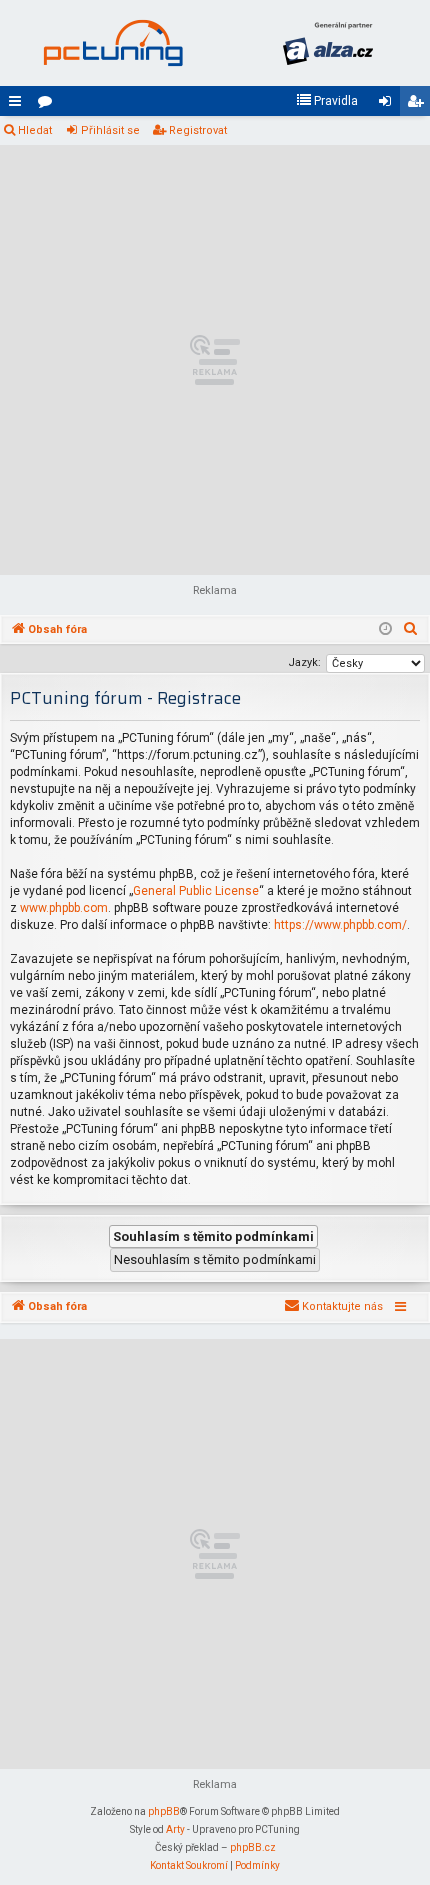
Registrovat (198, 130)
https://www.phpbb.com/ (340, 925)
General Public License (196, 891)
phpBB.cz (253, 1847)
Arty (175, 1829)
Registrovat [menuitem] (419, 105)
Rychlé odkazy (19, 105)
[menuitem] (327, 101)
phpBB (164, 1811)
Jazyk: (304, 662)
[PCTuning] (112, 43)
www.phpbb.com (64, 908)
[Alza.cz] (327, 43)
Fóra (49, 105)
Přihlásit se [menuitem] (389, 105)
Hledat (35, 130)
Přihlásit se (110, 130)
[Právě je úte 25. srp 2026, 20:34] (385, 630)
